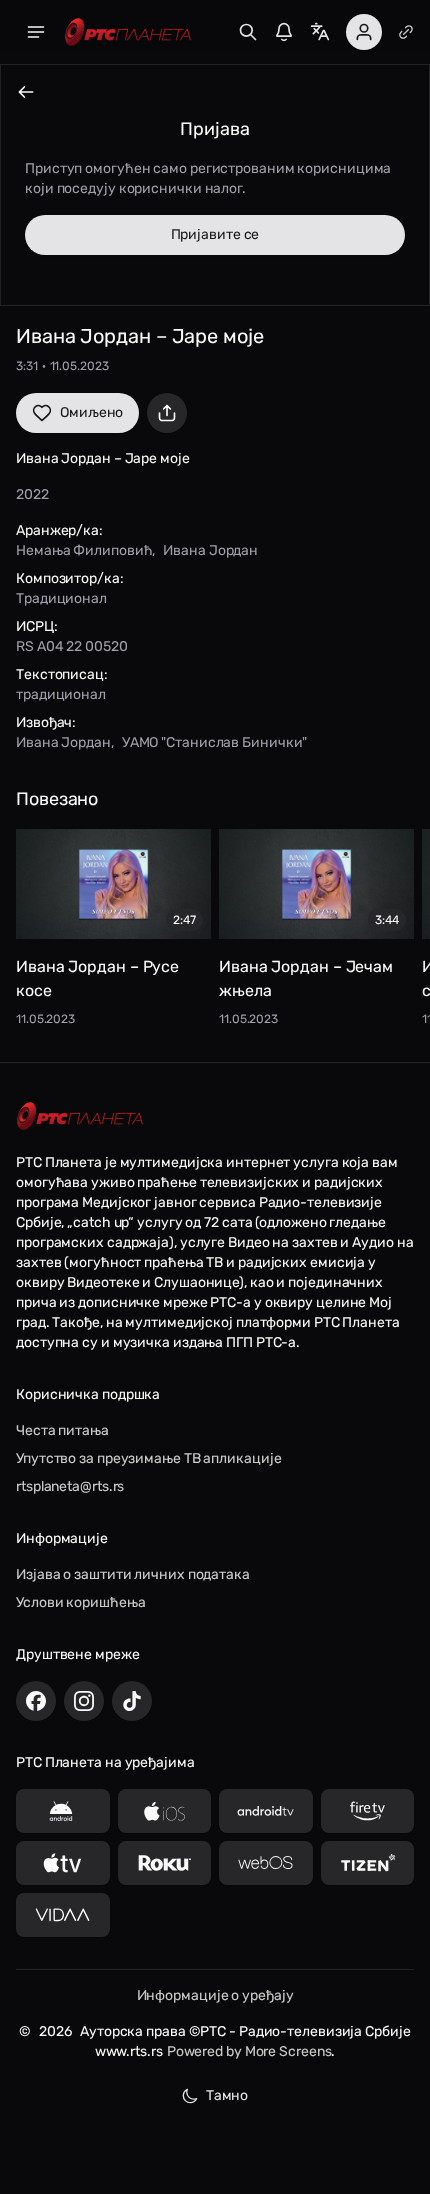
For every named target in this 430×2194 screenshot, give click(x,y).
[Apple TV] (63, 1863)
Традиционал (61, 598)
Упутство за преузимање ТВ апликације (148, 1458)
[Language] (320, 32)
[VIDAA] (63, 1915)
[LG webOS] (266, 1863)
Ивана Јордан (210, 550)
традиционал (61, 694)
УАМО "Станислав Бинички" (215, 742)
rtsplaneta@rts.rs (70, 1486)
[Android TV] (266, 1811)
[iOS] (165, 1811)
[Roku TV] (165, 1863)
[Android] (63, 1811)
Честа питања (62, 1430)
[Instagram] (84, 1701)
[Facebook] (36, 1701)
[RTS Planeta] (128, 32)
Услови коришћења (80, 1602)
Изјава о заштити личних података (133, 1574)
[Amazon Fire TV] (368, 1811)
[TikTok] (132, 1701)
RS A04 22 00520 (72, 646)
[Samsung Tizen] (368, 1863)
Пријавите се (215, 234)
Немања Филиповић (84, 550)
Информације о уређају (215, 1995)
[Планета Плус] (406, 32)
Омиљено (91, 412)
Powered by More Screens (249, 2051)
